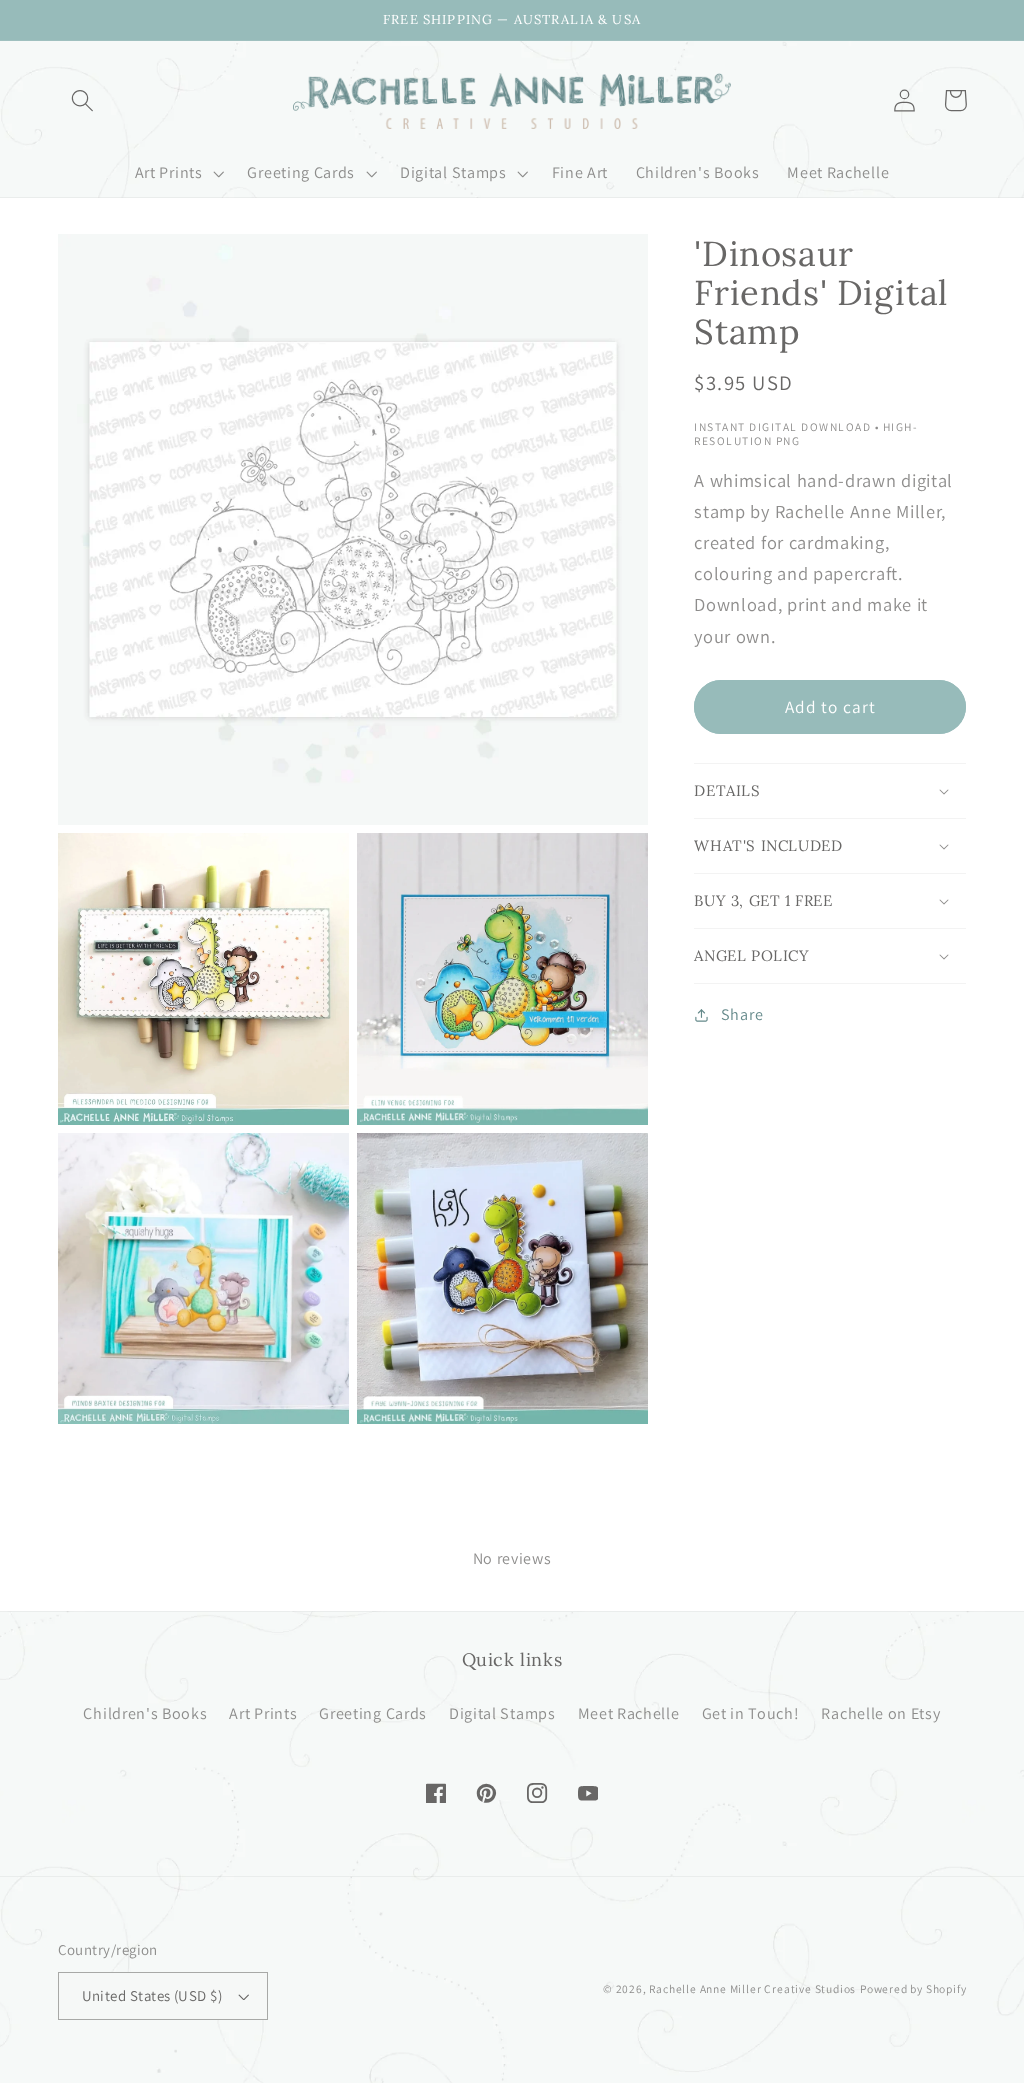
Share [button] (742, 1014)
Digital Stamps (502, 1713)
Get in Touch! (751, 1713)
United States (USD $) (152, 1995)
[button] (83, 100)
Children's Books (145, 1713)
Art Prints (263, 1713)
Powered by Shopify (913, 1988)
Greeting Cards (373, 1713)
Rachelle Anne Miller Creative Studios (752, 1988)
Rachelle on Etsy (880, 1713)
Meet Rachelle (629, 1713)
